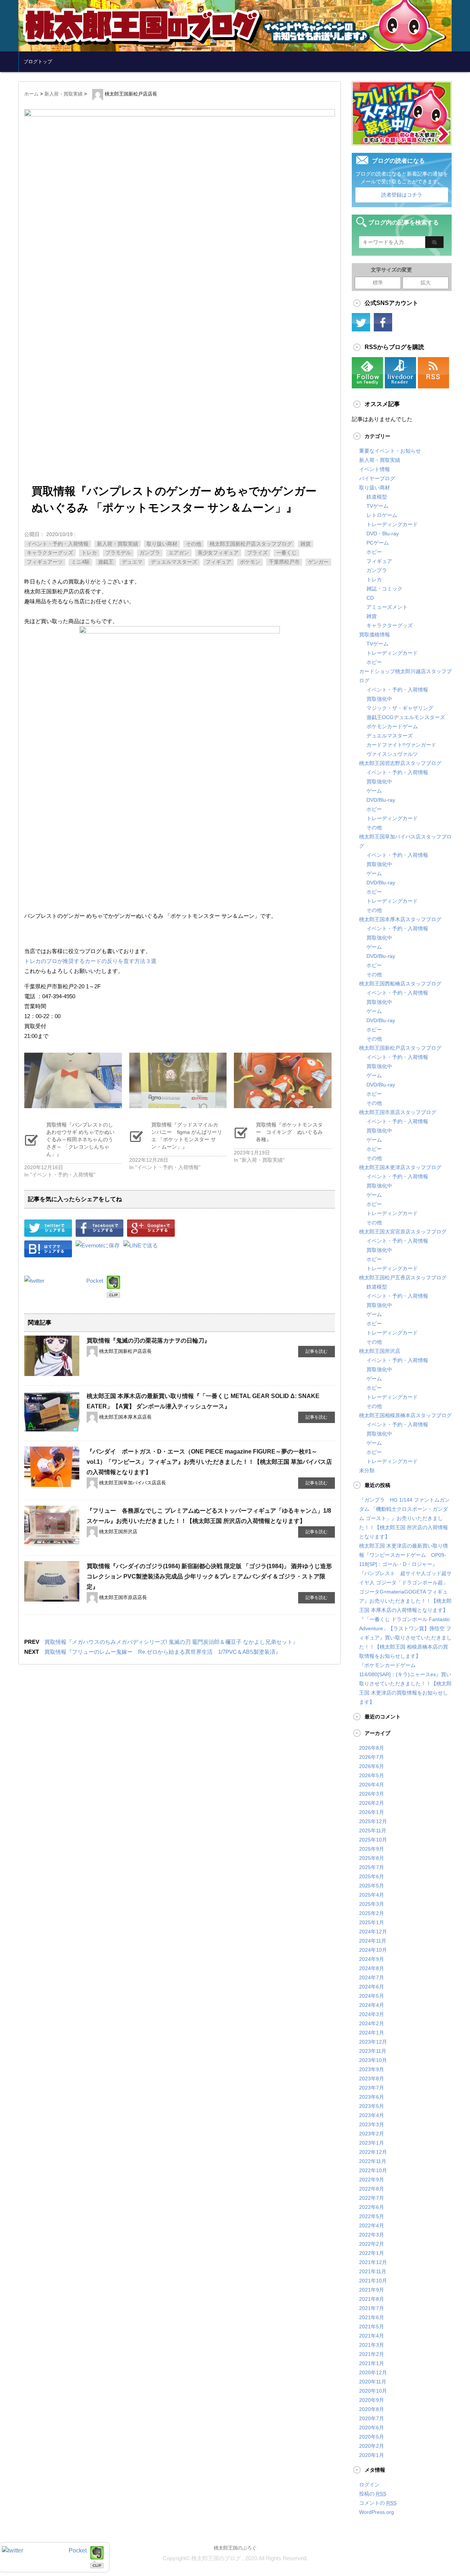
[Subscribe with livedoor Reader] (400, 384)
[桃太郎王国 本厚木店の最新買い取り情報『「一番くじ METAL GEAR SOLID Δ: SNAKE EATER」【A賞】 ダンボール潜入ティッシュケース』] (52, 1427)
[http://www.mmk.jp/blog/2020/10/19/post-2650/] (48, 1252)
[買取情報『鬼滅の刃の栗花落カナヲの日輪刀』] (52, 1372)
